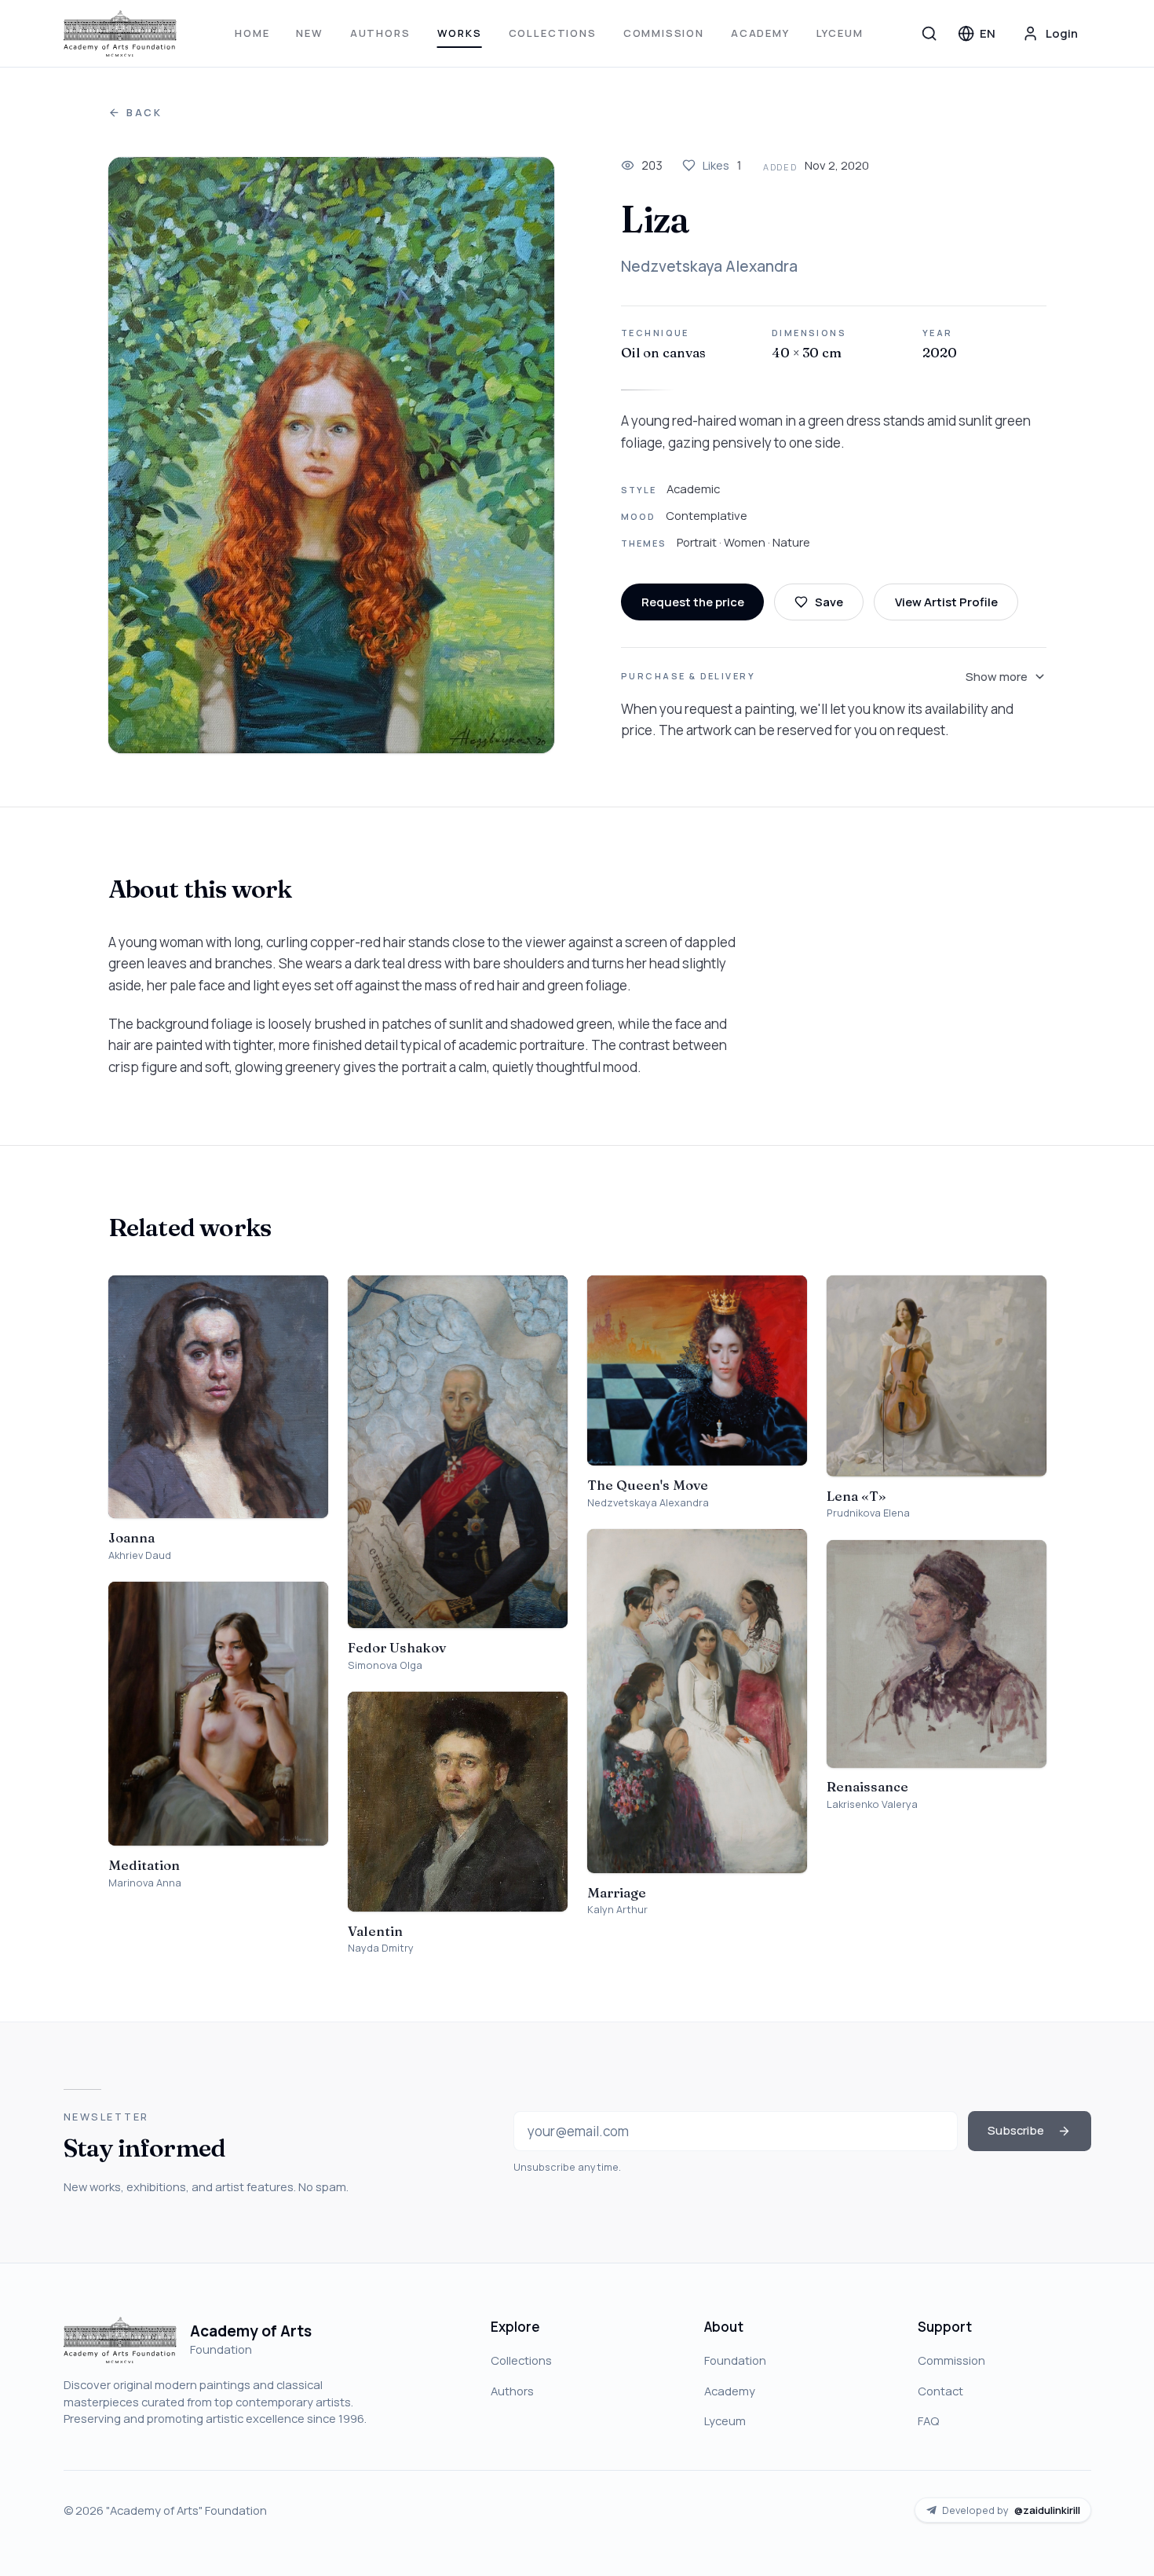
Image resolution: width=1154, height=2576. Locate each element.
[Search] (929, 33)
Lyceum (840, 33)
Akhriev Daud (140, 1555)
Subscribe (1016, 2130)
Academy (760, 33)
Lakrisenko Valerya (872, 1804)
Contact (940, 2391)
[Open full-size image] (332, 456)
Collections (553, 33)
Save (829, 602)
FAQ (928, 2420)
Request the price (693, 602)
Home (252, 33)
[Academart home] (121, 34)
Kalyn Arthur (617, 1910)
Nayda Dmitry (381, 1948)
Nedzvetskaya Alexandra (709, 266)
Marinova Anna (145, 1883)
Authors (380, 33)
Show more (997, 676)
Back (144, 113)
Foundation (735, 2360)
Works (460, 33)
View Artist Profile (946, 602)
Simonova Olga (385, 1665)
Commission (664, 33)
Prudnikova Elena (868, 1513)
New (309, 33)
